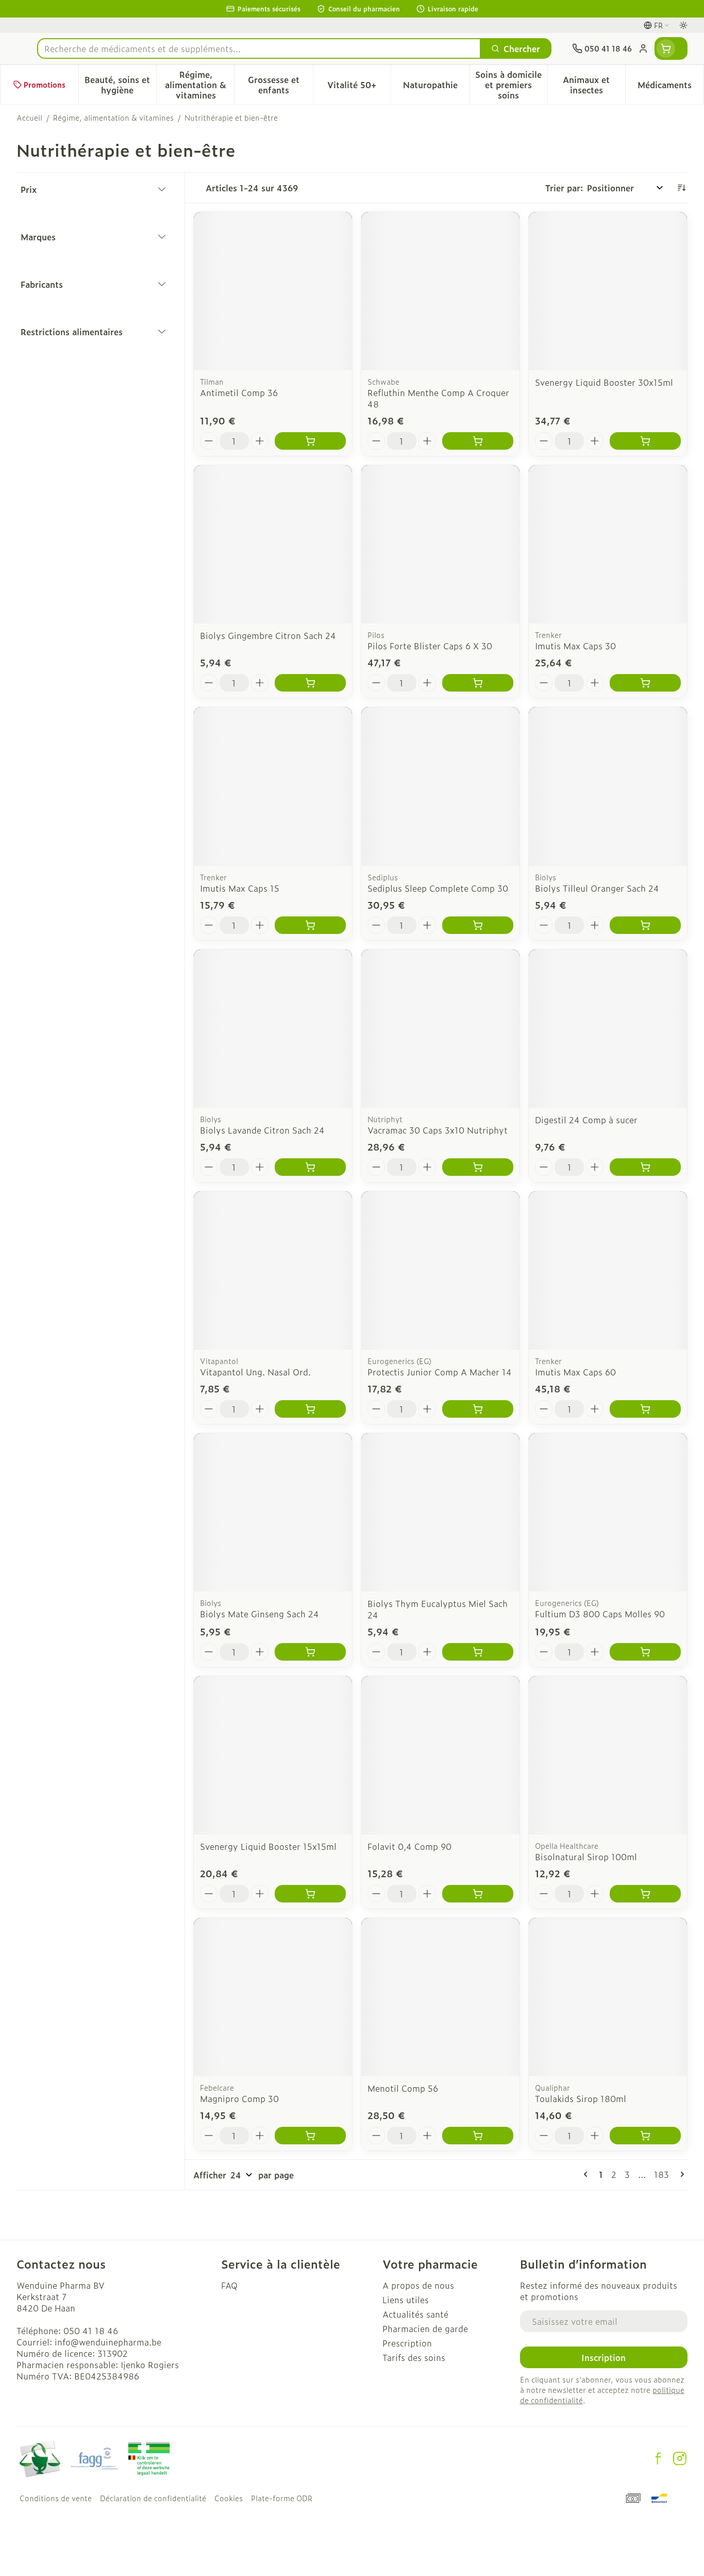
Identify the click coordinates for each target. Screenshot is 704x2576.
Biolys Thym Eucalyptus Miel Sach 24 (438, 1609)
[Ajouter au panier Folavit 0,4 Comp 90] (478, 1894)
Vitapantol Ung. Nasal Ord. (255, 1372)
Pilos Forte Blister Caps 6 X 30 (430, 646)
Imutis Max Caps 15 (240, 888)
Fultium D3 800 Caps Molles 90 (600, 1614)
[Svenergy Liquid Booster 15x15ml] (273, 1755)
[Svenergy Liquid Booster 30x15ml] (608, 291)
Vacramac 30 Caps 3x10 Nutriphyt (438, 1130)
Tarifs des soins (414, 2357)
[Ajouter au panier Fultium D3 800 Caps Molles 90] (645, 1652)
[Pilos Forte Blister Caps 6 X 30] (440, 544)
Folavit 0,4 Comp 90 (409, 1846)
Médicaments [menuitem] (671, 87)
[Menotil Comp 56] (440, 1997)
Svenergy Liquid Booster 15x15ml (268, 1846)
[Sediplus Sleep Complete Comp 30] (440, 786)
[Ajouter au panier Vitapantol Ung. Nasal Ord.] (310, 1409)
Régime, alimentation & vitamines (113, 118)
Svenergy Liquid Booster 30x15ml (604, 382)
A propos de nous (418, 2285)
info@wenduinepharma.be (108, 2342)
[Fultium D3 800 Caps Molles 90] (608, 1512)
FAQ (229, 2285)
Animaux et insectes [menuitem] (594, 85)
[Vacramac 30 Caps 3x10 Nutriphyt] (440, 1029)
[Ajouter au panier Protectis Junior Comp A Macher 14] (478, 1409)
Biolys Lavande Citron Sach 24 (262, 1130)
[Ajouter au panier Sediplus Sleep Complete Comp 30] (478, 925)
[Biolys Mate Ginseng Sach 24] (273, 1512)
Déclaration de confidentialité (153, 2498)
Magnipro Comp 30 (239, 2098)
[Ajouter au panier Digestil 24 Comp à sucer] (645, 1167)
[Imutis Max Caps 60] (608, 1270)
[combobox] (259, 48)
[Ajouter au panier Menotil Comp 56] (478, 2136)
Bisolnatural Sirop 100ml (586, 1857)
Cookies (229, 2498)
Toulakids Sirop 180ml (581, 2098)
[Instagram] (680, 2458)
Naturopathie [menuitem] (436, 87)
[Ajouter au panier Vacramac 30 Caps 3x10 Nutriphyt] (478, 1167)
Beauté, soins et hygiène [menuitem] (120, 85)
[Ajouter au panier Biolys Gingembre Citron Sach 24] (310, 683)
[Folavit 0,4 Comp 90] (440, 1755)
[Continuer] (680, 2174)
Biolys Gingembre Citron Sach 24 (268, 635)
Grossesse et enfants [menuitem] (280, 85)
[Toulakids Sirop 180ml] (608, 1997)
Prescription (407, 2343)
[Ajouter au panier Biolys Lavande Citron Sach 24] (310, 1167)
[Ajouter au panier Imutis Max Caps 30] (645, 683)
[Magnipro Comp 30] (273, 1997)
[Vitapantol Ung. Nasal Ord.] (273, 1270)
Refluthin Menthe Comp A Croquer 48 (438, 398)
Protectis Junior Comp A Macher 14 (440, 1372)
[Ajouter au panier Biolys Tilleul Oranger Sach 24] (645, 925)
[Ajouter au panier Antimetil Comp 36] (310, 441)
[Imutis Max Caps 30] (608, 544)
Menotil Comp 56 (403, 2088)
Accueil (29, 118)
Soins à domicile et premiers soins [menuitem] (511, 85)
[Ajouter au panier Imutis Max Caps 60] (645, 1409)
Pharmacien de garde (425, 2328)
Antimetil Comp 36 (239, 392)
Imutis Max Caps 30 (575, 646)
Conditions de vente (56, 2498)
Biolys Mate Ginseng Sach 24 (259, 1614)
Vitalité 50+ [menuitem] (359, 87)
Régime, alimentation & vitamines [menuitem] (200, 85)
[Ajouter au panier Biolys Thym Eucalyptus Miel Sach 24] (478, 1652)
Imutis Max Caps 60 (575, 1372)
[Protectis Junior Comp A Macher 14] (440, 1270)
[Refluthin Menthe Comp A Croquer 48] (440, 291)
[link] (588, 2174)
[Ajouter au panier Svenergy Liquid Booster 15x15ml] (310, 1894)
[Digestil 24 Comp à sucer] (608, 1029)
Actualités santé (415, 2314)
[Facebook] (658, 2458)
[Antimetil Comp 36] (273, 291)
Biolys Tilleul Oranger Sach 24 (597, 888)
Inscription (604, 2357)
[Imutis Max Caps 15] (273, 786)
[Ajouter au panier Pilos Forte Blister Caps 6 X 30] (478, 683)
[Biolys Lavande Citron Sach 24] (273, 1029)
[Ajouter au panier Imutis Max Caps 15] (310, 925)
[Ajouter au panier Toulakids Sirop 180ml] (645, 2136)
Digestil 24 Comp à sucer (586, 1120)
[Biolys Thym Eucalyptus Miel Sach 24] (440, 1512)
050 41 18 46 (91, 2331)
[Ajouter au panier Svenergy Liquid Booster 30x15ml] (645, 441)
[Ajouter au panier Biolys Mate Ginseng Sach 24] (310, 1652)
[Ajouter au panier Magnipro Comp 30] (310, 2136)
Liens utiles (406, 2300)
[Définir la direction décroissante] (681, 188)
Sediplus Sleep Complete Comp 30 (438, 888)
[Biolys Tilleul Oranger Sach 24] (608, 786)
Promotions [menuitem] (45, 84)
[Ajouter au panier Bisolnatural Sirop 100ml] (645, 1894)
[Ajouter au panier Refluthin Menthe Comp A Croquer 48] (478, 441)
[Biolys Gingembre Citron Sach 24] (273, 544)
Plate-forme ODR (282, 2498)
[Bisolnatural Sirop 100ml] (608, 1755)
